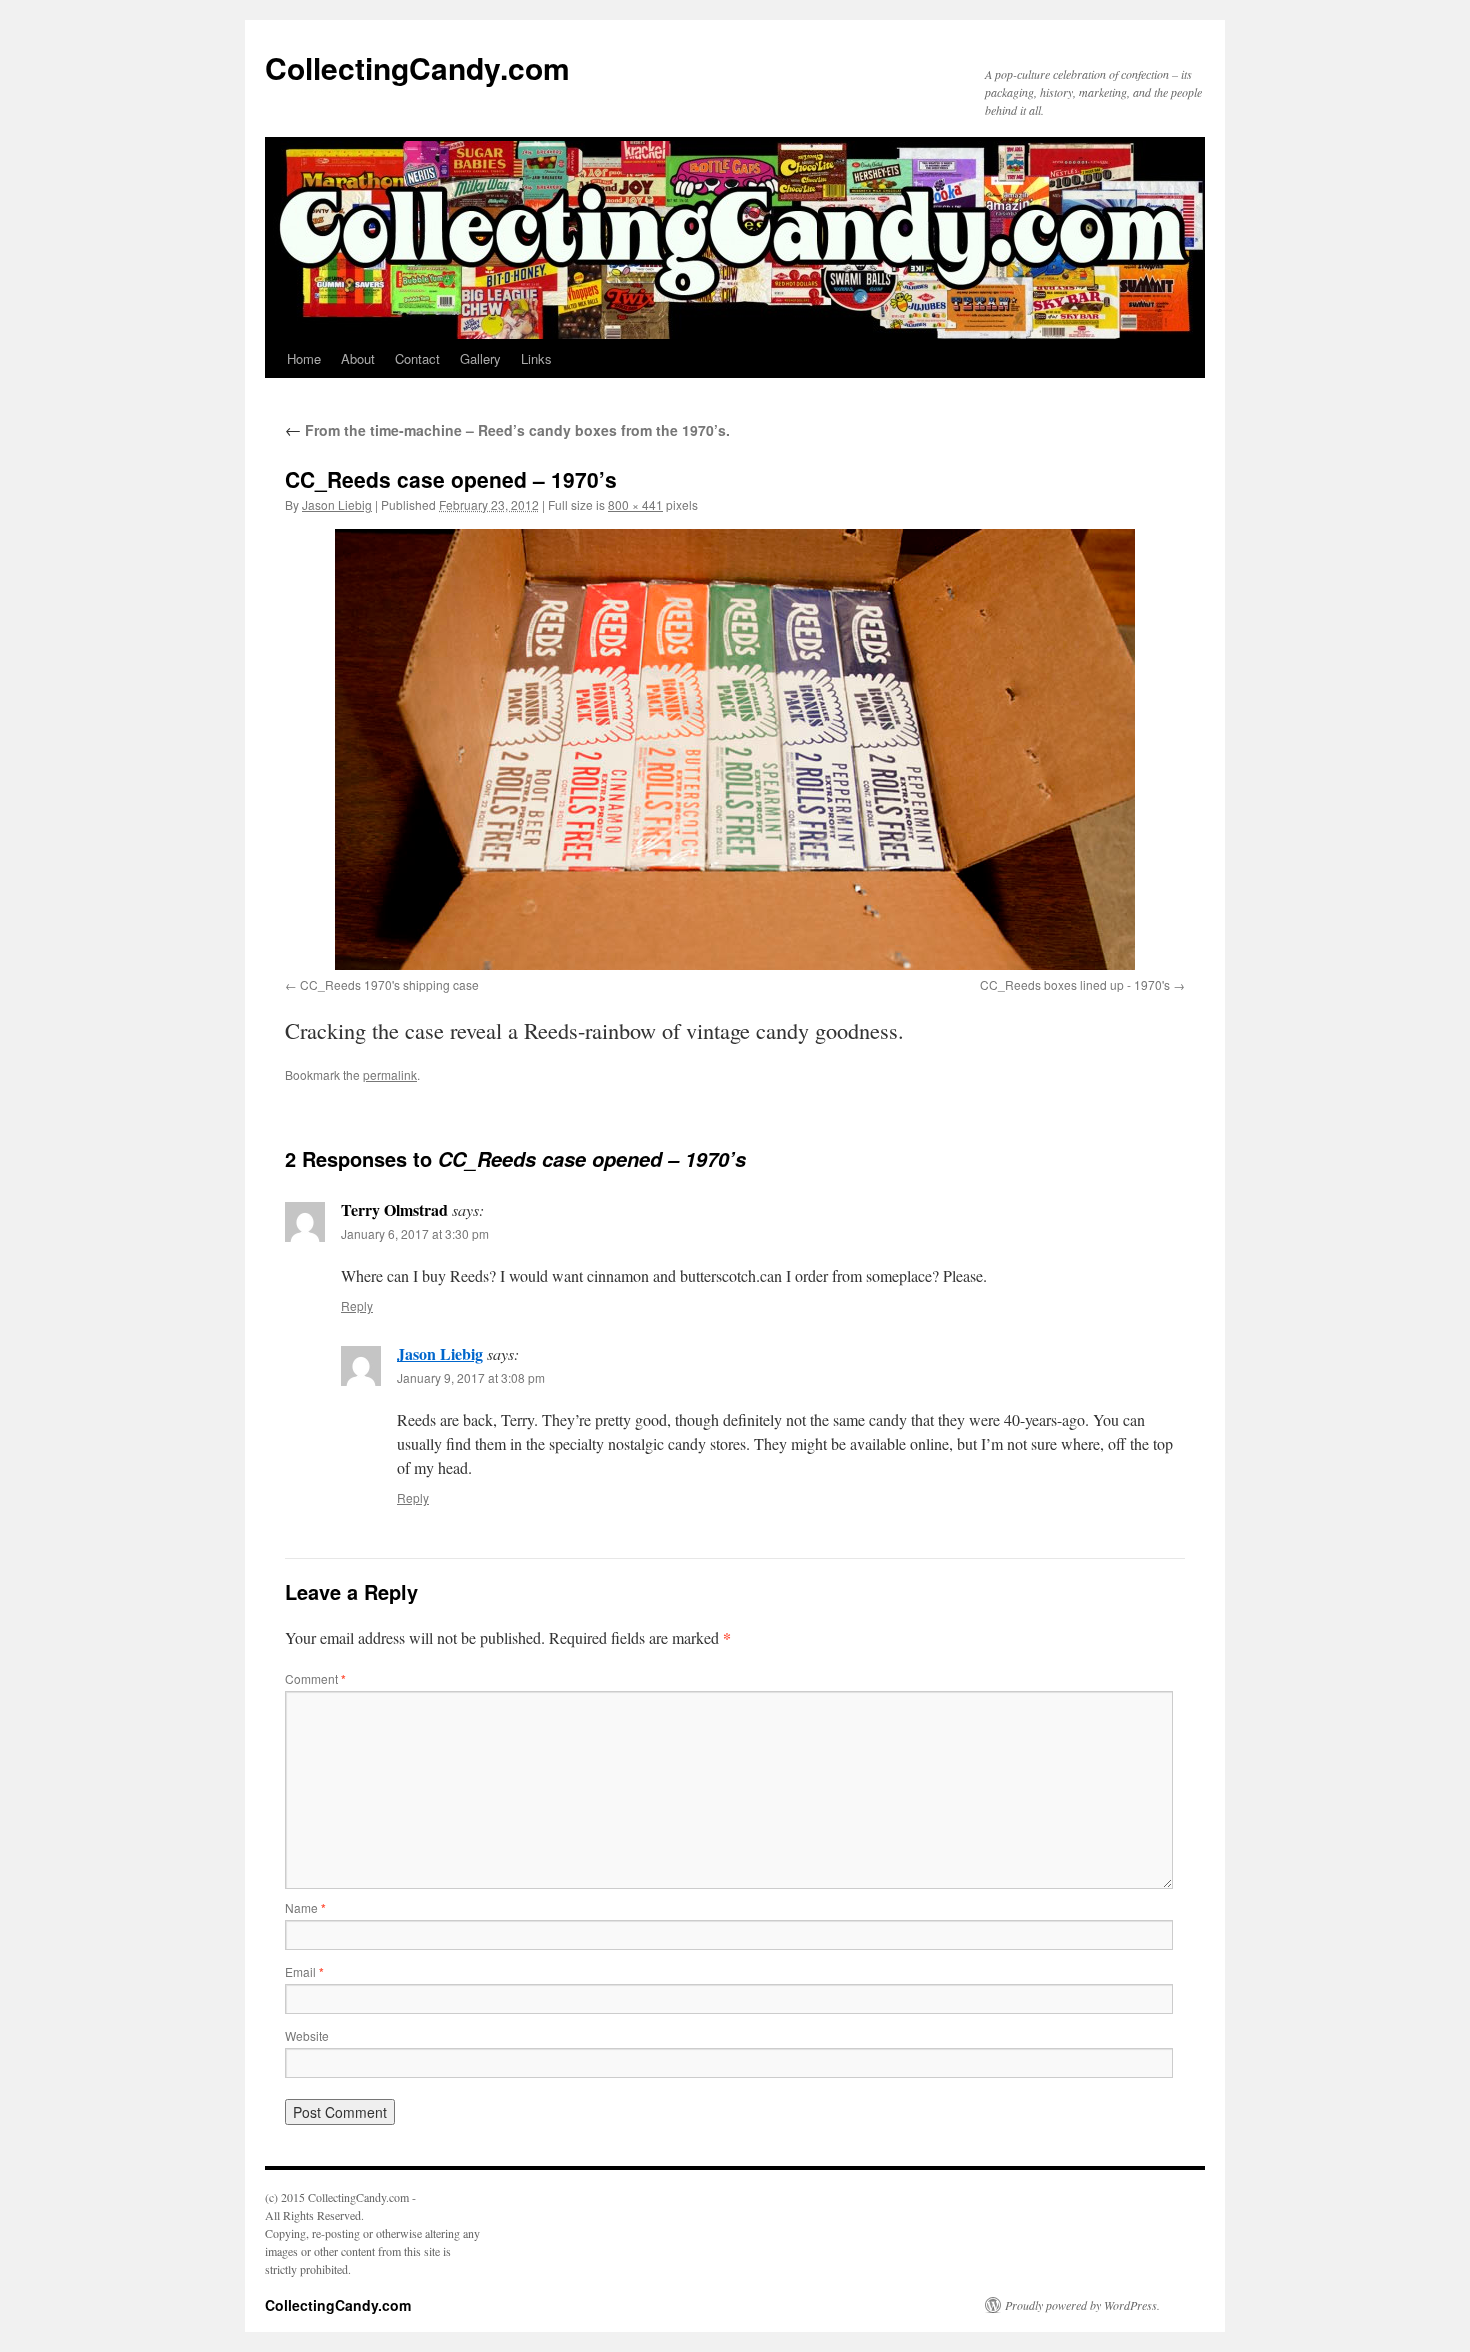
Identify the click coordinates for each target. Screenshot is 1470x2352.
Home (304, 358)
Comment (315, 1678)
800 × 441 (635, 504)
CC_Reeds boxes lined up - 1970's (1075, 984)
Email (304, 1971)
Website (307, 2035)
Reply (357, 1305)
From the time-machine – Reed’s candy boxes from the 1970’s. (507, 430)
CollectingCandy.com (417, 67)
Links (536, 358)
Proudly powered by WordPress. (1082, 2305)
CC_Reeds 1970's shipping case (389, 984)
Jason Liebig (337, 504)
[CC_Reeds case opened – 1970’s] (735, 749)
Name (305, 1907)
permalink (390, 1074)
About (358, 358)
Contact (417, 358)
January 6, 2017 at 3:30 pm (415, 1233)
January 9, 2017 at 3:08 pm (471, 1377)
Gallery (480, 358)
